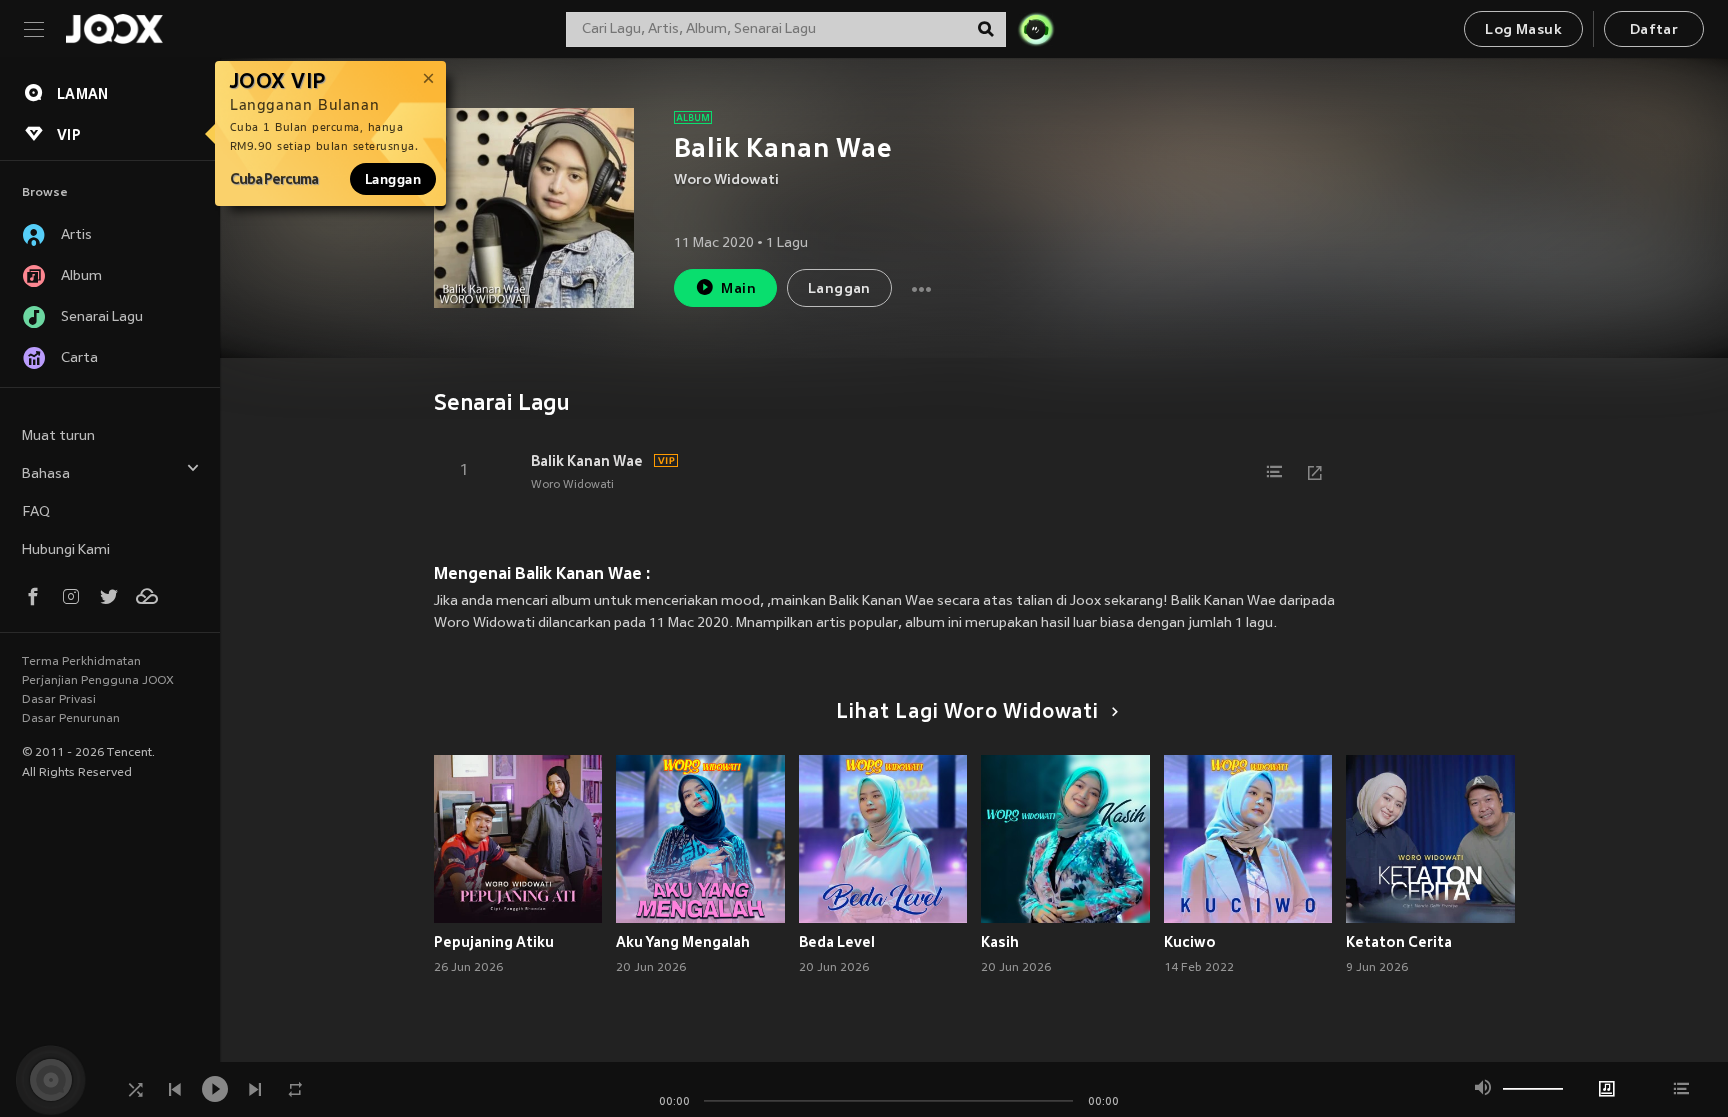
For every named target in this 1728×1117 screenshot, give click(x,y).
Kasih (1000, 942)
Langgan (393, 179)
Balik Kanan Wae (587, 461)
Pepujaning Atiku (494, 942)
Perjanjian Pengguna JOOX (98, 681)
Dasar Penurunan (71, 719)
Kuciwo (1190, 942)
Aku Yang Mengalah (683, 942)
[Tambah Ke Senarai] (1275, 472)
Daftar (1654, 30)
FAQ (36, 512)
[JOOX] (114, 29)
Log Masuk (1523, 30)
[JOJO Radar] (1036, 29)
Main (738, 289)
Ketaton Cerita (1399, 942)
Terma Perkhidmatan (81, 662)
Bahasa (46, 474)
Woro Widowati (726, 180)
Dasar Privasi (59, 700)
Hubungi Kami (66, 550)
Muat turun (58, 436)
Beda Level (837, 942)
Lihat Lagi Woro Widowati (967, 713)
